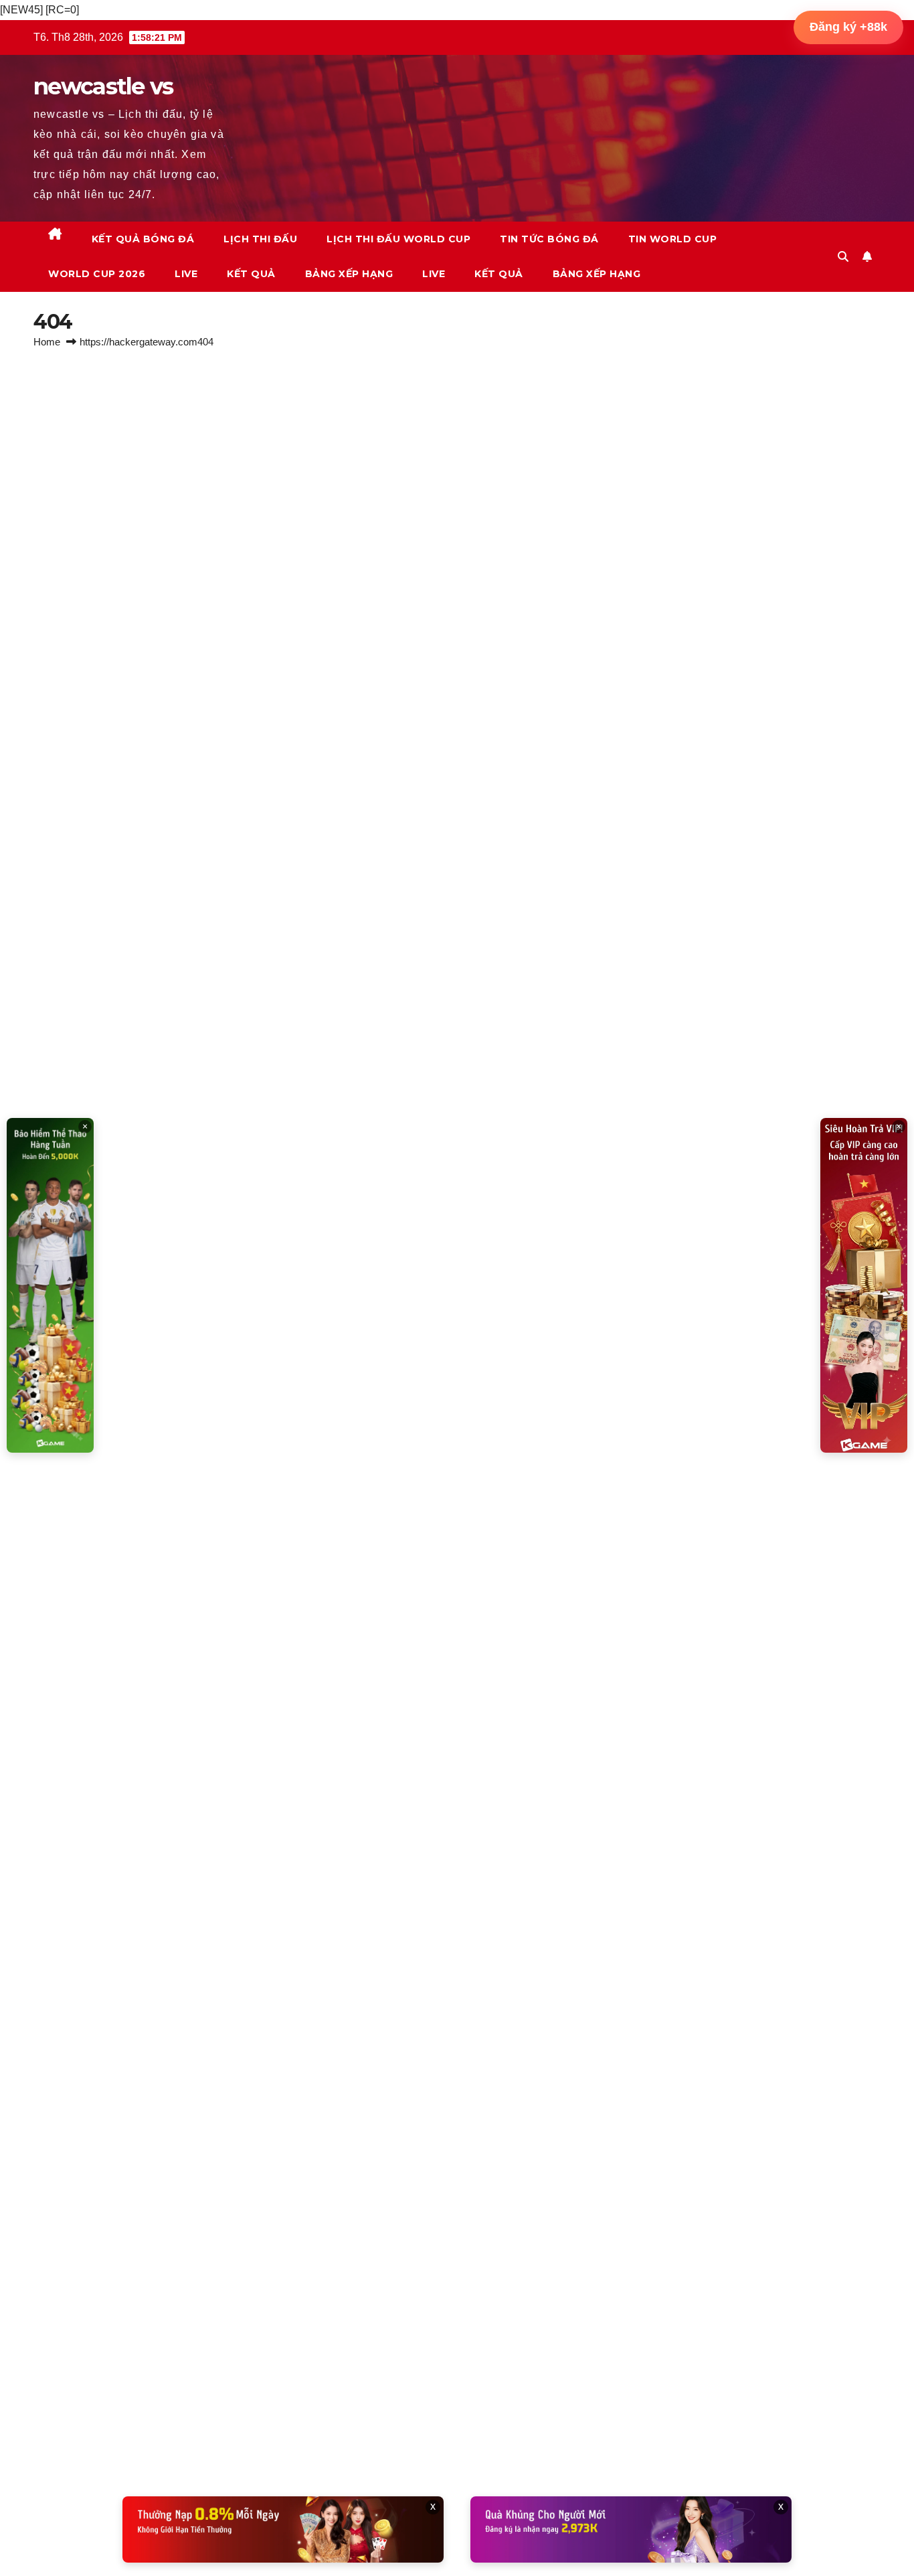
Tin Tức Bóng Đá (549, 239)
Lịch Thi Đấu (260, 239)
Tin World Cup (673, 239)
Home (47, 342)
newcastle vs (103, 86)
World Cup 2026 (97, 274)
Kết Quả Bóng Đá (143, 239)
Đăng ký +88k (848, 27)
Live (186, 274)
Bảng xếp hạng (349, 274)
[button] (843, 257)
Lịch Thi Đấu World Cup (398, 239)
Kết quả (251, 274)
